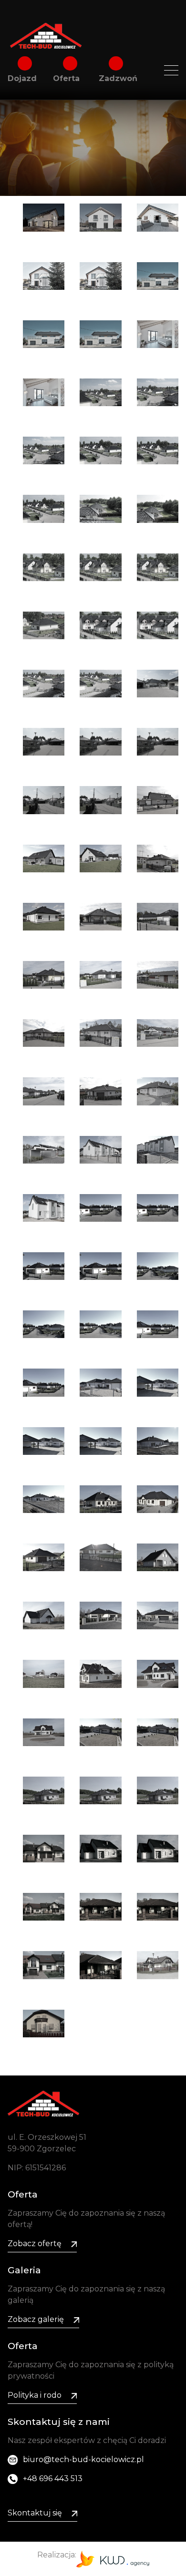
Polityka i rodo (35, 2395)
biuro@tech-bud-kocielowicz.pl (83, 2459)
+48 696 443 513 (53, 2479)
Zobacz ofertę (35, 2244)
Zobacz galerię (36, 2319)
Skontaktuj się (35, 2513)
